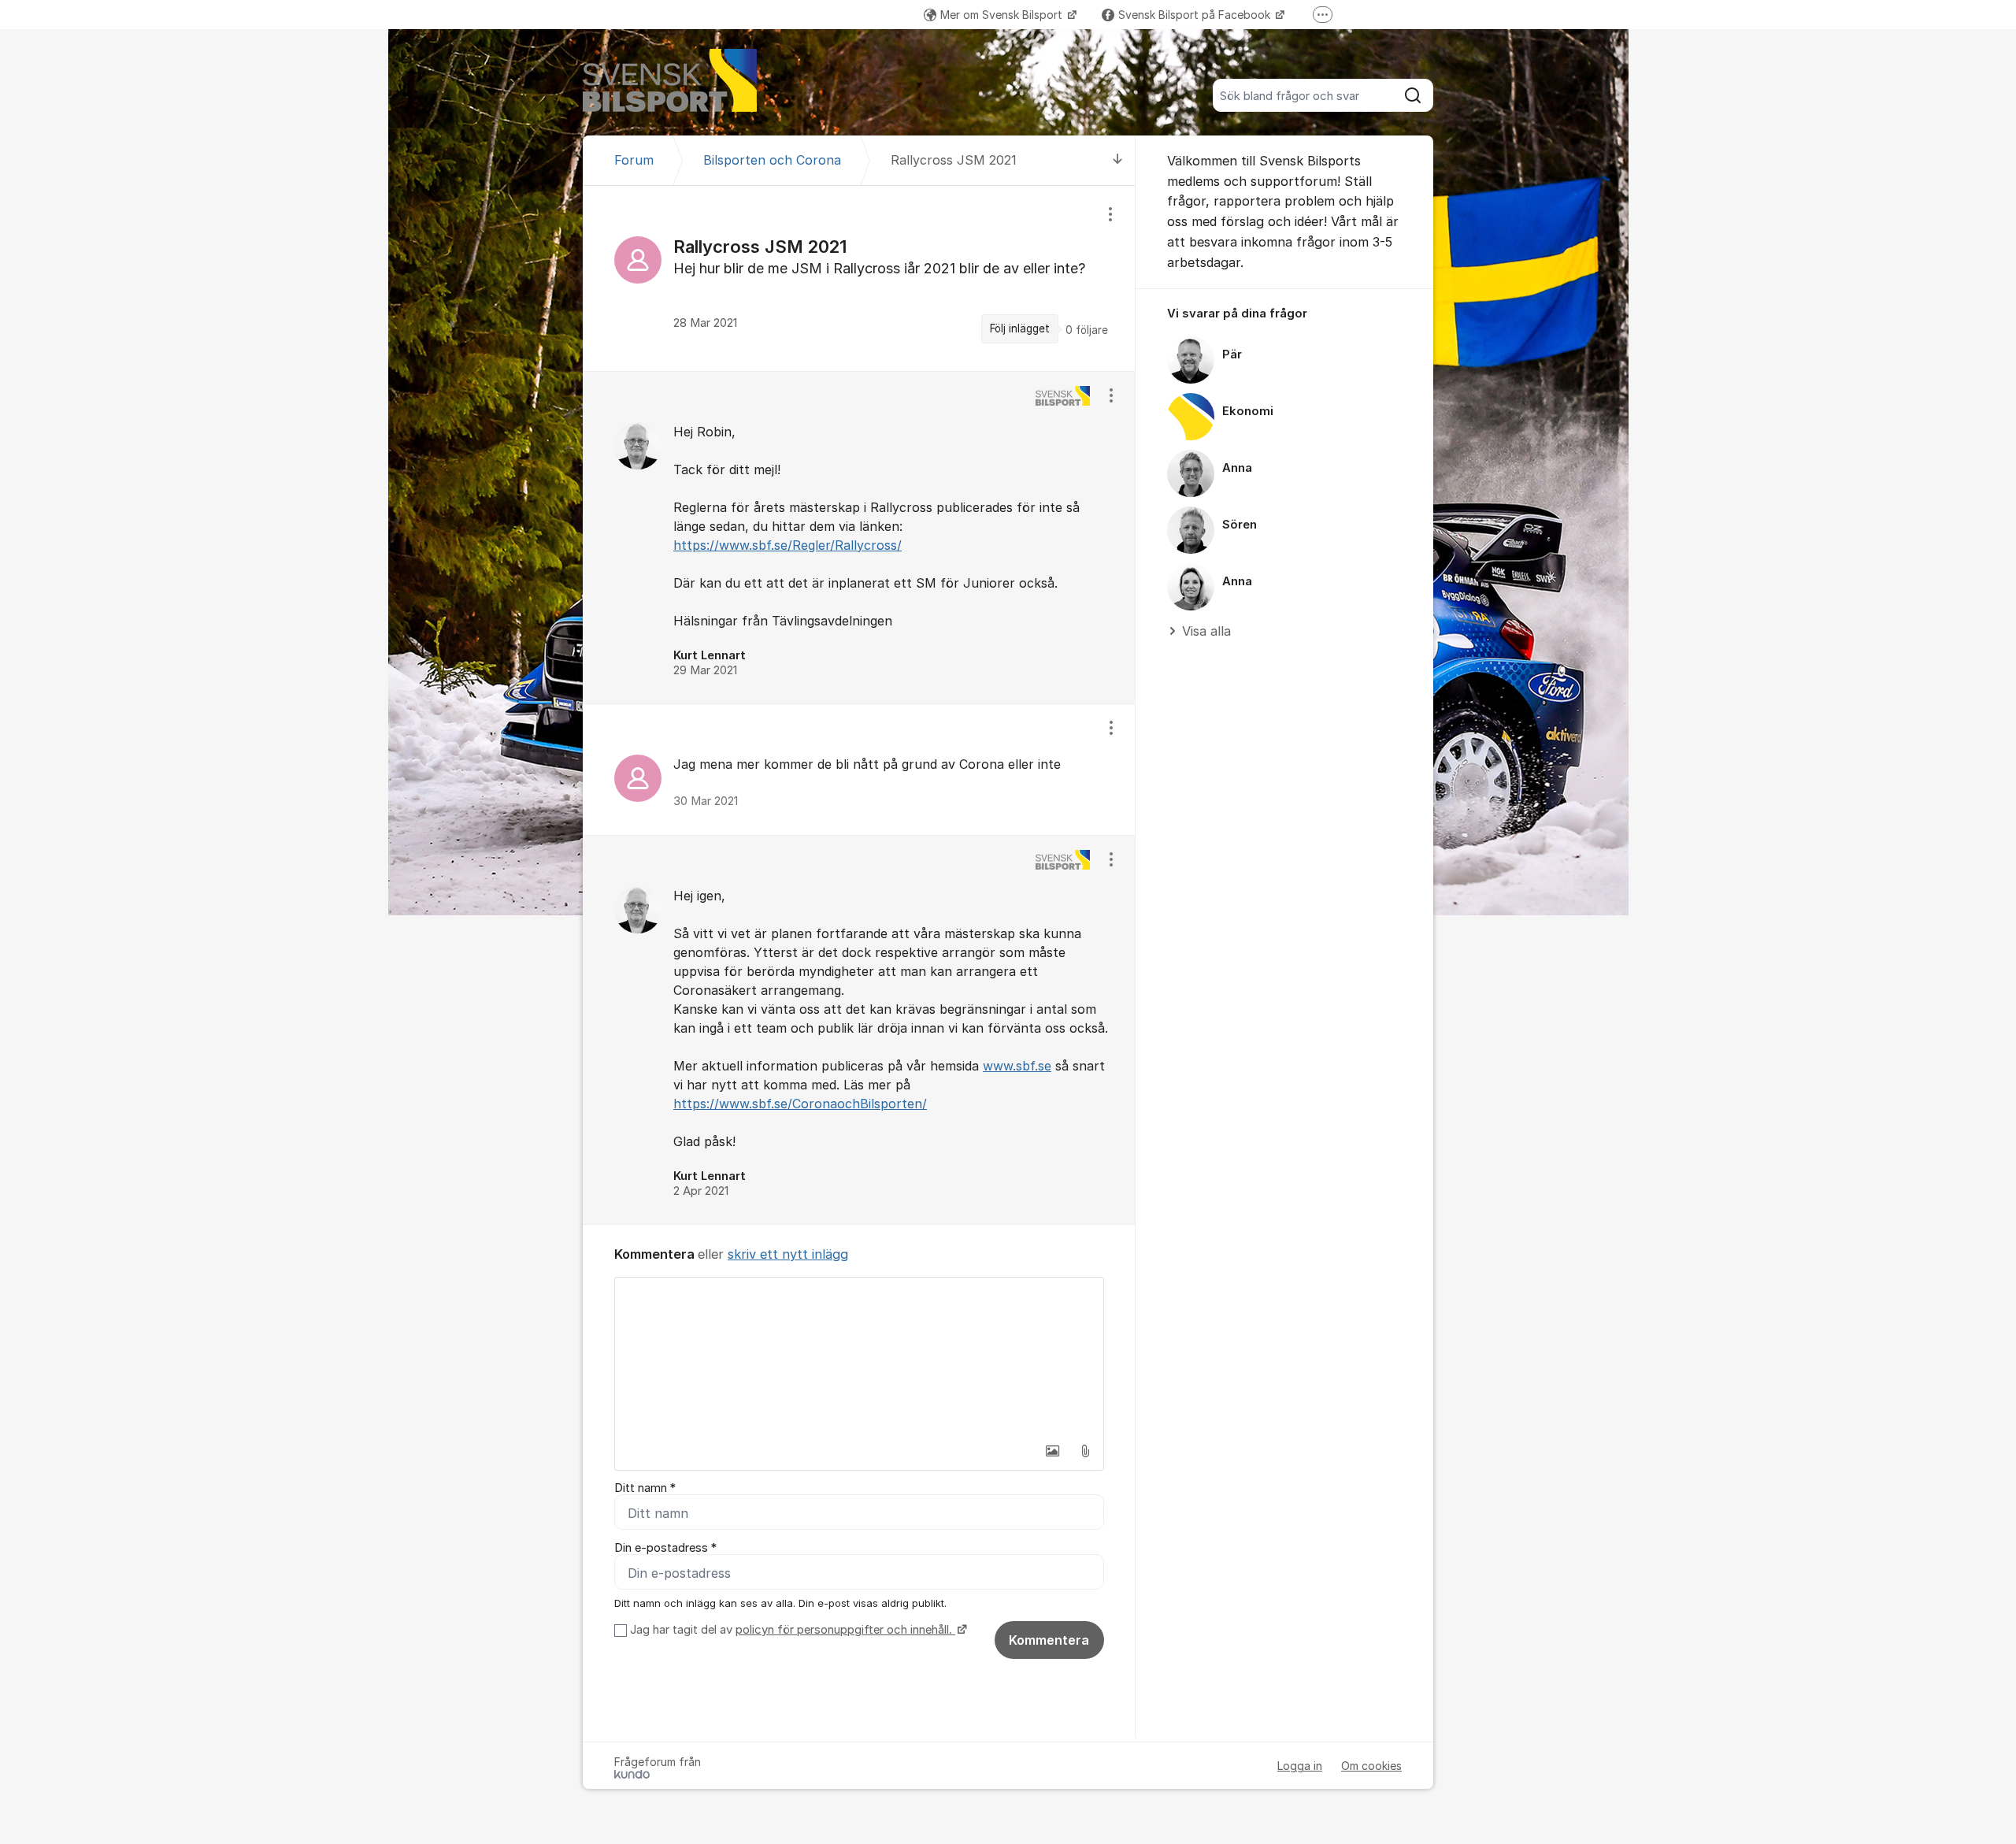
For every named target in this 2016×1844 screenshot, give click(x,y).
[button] (1052, 1451)
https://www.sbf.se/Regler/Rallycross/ (787, 545)
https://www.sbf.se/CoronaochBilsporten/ (800, 1104)
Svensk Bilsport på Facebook (1196, 15)
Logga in (1300, 1766)
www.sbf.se (1017, 1066)
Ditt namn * (645, 1488)
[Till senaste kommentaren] (1118, 160)
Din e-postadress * (665, 1548)
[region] (859, 278)
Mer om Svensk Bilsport (1003, 15)
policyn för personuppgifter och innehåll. (845, 1630)
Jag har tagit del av (791, 1630)
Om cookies (1371, 1766)
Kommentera (1049, 1640)
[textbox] (859, 1356)
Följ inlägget (1020, 328)
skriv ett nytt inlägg (788, 1254)
